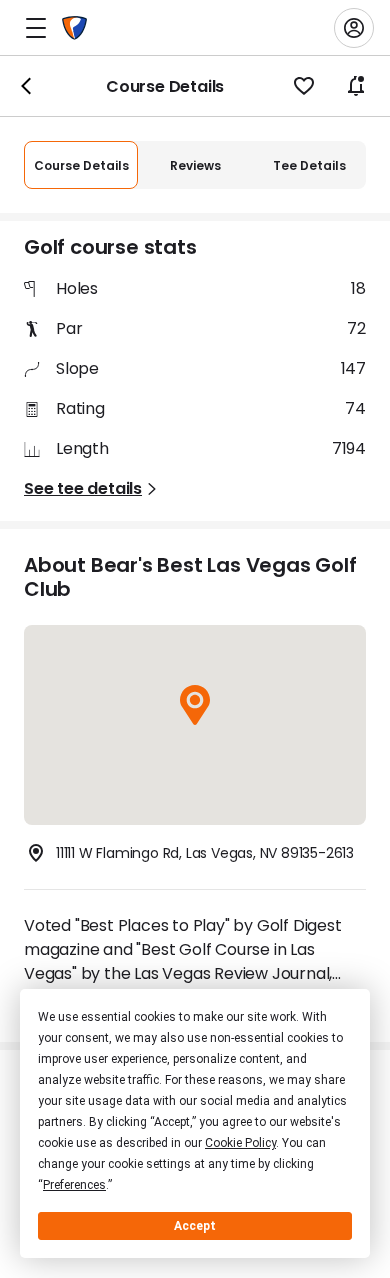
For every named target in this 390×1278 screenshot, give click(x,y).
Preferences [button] (74, 1185)
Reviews (195, 165)
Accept (195, 1226)
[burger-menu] (36, 28)
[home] (74, 28)
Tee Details (309, 165)
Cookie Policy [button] (240, 1143)
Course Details (81, 165)
